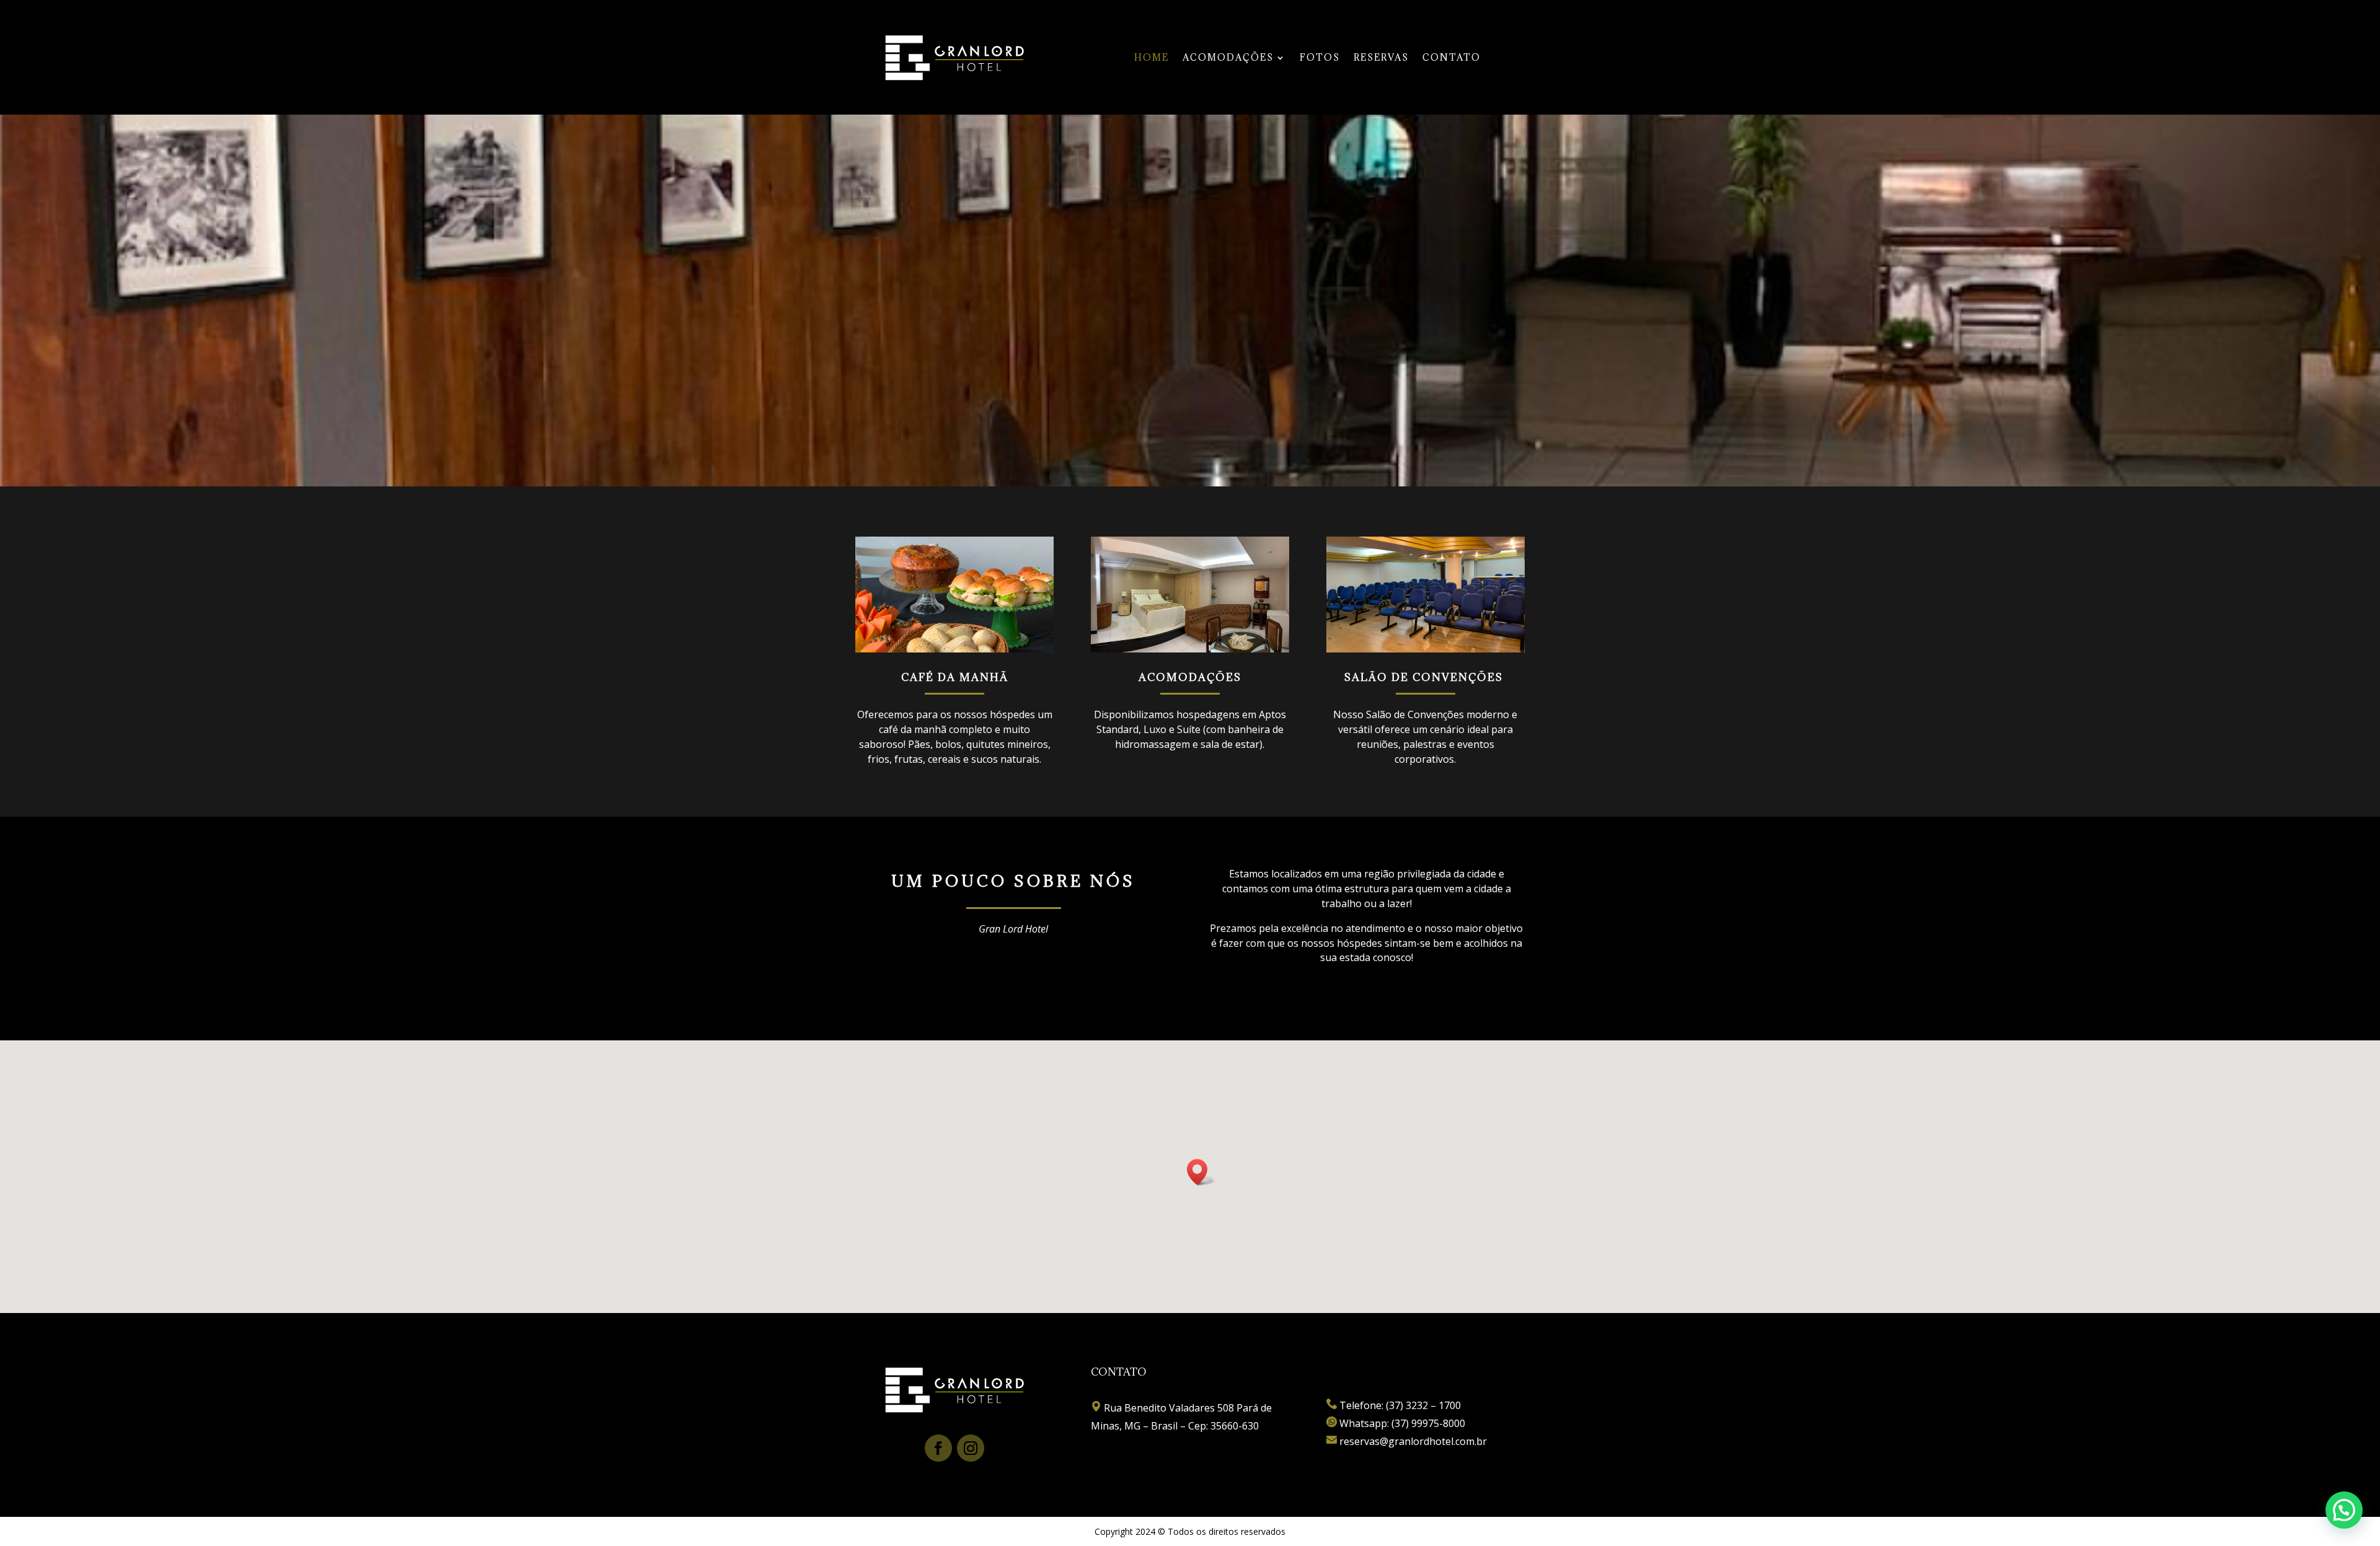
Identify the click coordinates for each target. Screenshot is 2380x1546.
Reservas (1381, 58)
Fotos (1320, 58)
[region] (1190, 301)
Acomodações (1228, 58)
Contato (1452, 58)
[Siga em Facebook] (938, 1448)
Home (1152, 58)
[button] (1201, 1172)
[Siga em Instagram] (971, 1448)
